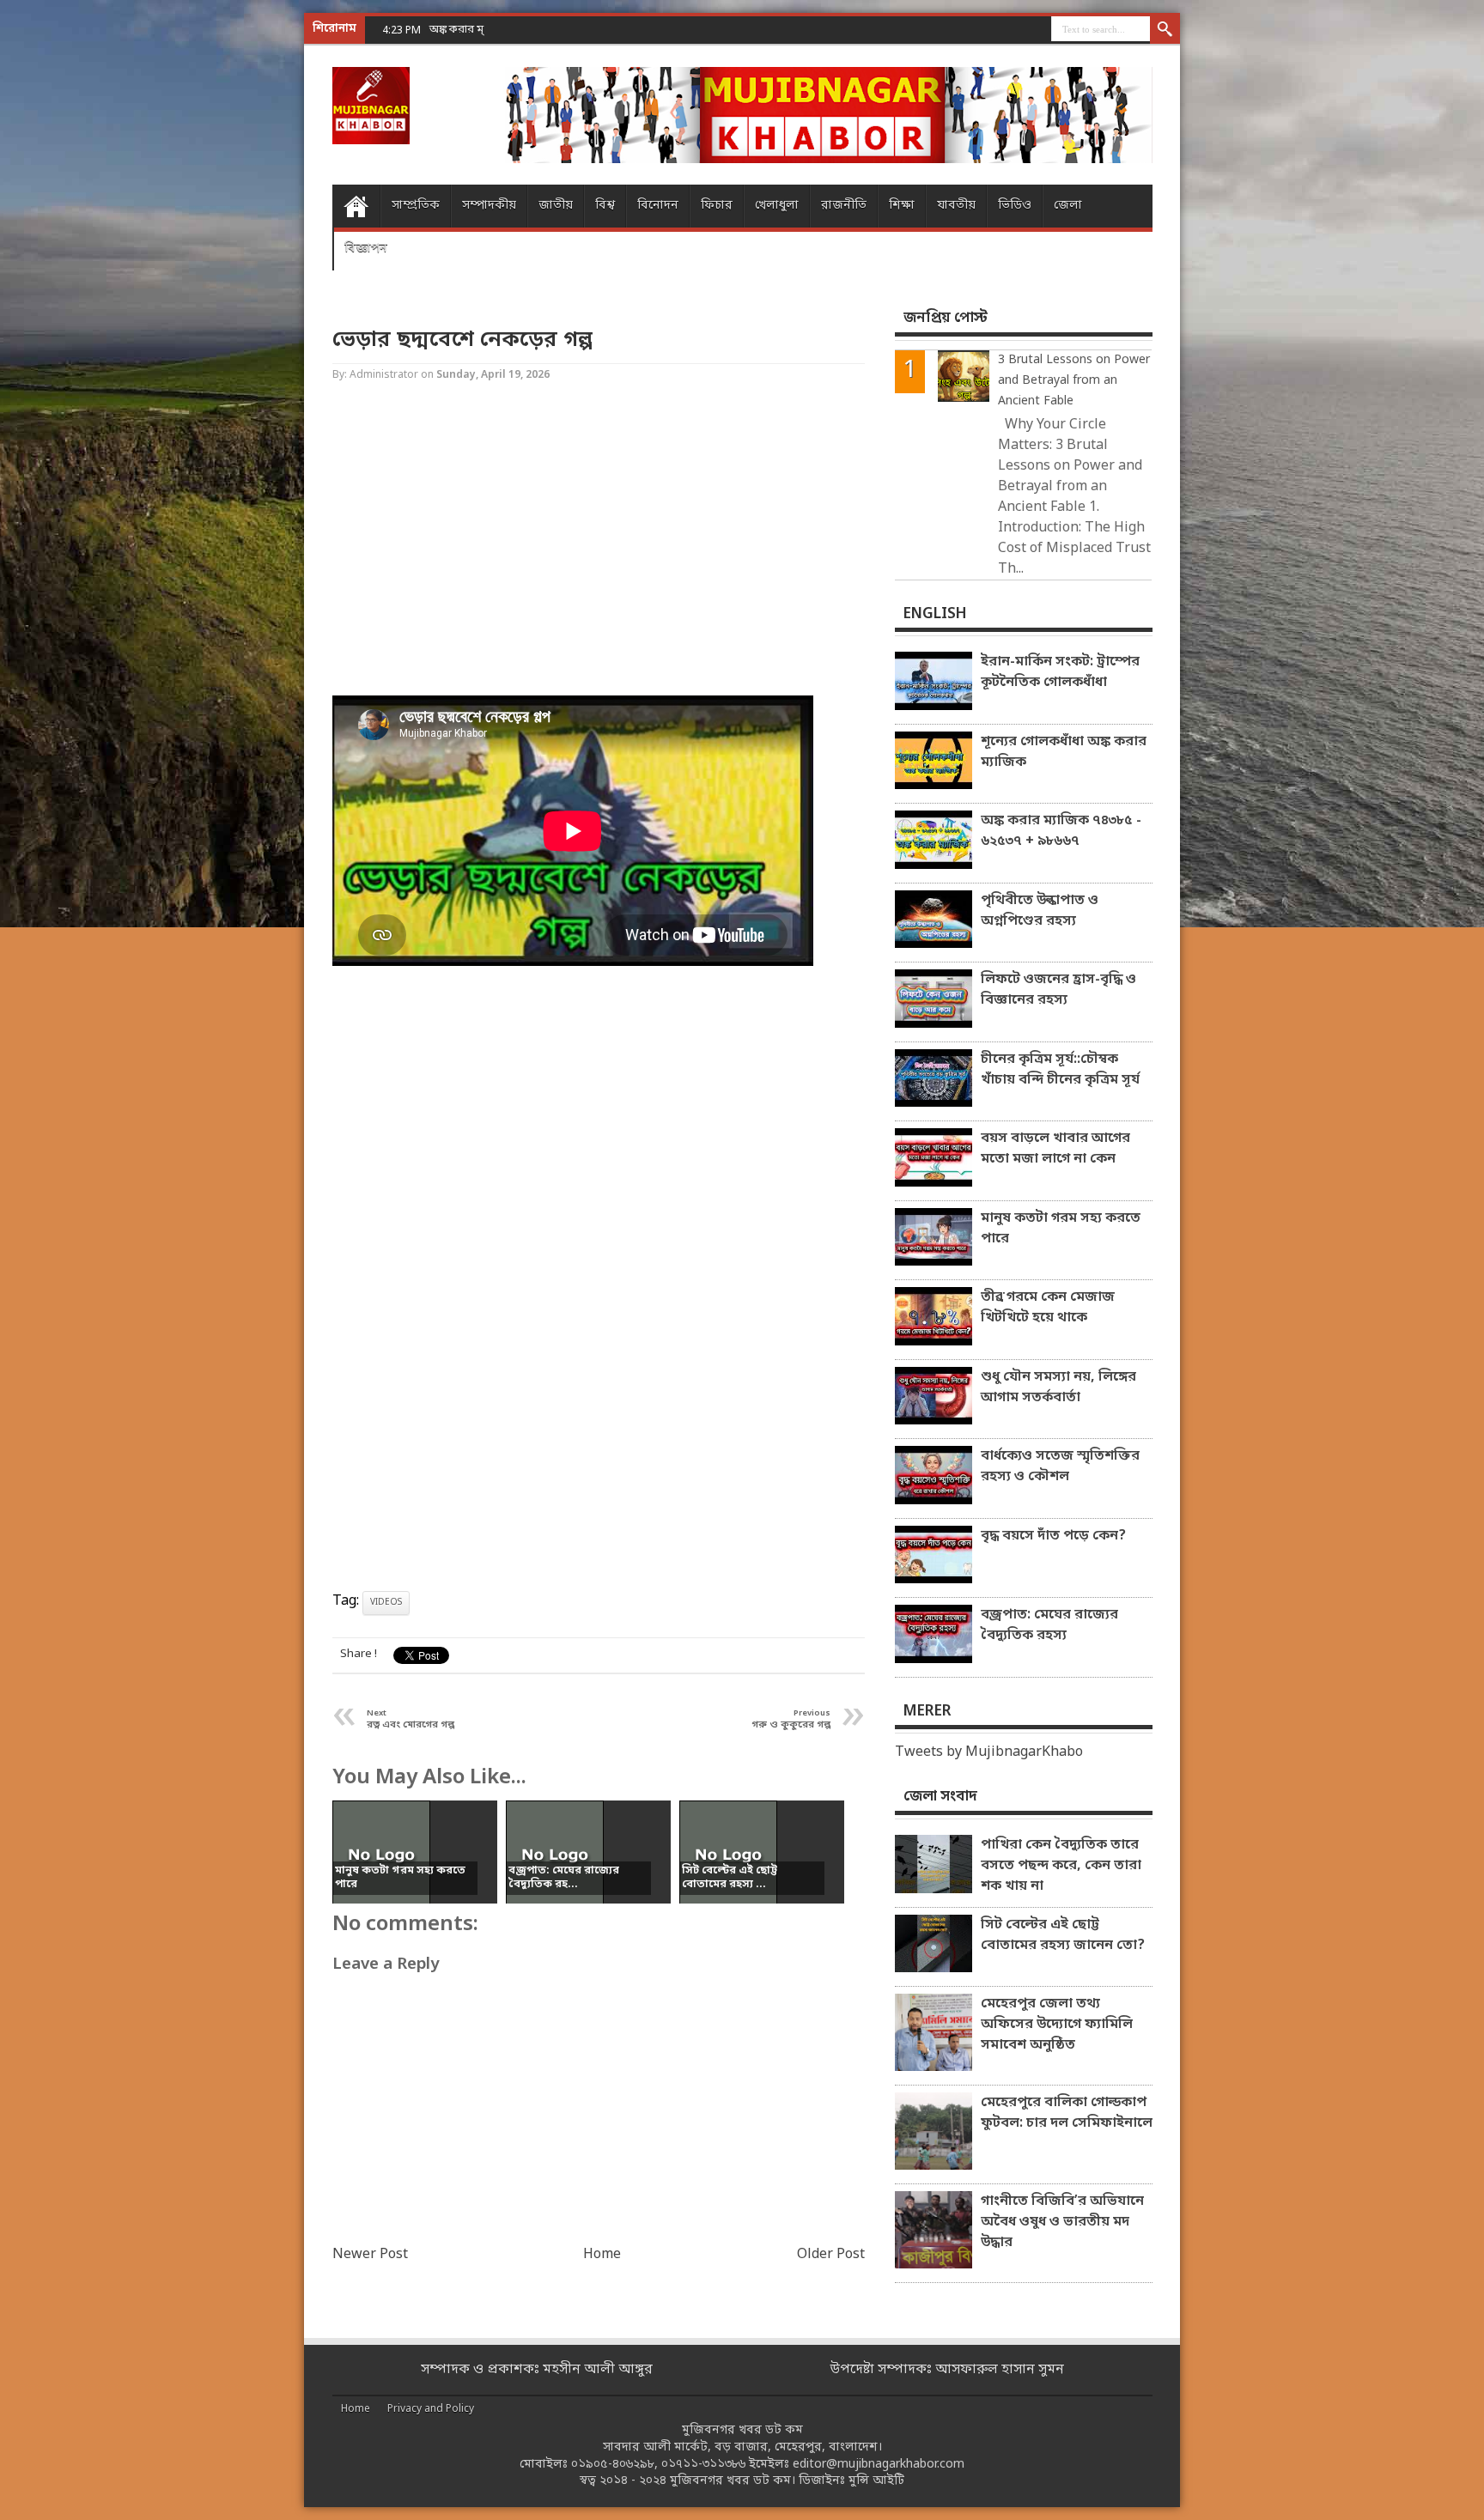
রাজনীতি (844, 206)
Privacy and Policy (431, 2409)
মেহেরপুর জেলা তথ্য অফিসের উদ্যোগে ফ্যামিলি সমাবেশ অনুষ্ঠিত (1057, 2025)
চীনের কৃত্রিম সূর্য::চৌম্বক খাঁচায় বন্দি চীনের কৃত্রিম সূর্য (1060, 1070)
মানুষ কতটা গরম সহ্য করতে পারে (1061, 1229)
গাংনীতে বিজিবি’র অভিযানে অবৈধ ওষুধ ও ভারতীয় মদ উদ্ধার (1062, 2222)
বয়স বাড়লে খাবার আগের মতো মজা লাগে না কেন (1055, 1149)
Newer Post (370, 2255)
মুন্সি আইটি (876, 2481)
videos (386, 1603)
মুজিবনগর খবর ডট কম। (733, 2481)
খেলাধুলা (777, 206)
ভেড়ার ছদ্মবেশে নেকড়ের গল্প (462, 340)
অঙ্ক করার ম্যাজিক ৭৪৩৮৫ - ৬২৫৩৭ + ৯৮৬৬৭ (531, 30)
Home (356, 206)
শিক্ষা (902, 206)
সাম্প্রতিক (416, 206)
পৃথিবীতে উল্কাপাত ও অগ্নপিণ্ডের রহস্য (1040, 911)
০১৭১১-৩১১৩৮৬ (703, 2465)
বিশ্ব (605, 206)
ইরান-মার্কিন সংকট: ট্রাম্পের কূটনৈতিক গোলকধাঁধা (1060, 672)
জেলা (1068, 206)
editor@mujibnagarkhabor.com (879, 2465)
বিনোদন (658, 206)
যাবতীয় (956, 206)
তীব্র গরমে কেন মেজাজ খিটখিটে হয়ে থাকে (1048, 1308)
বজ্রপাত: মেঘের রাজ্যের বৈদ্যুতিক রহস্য (1049, 1625)
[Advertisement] (69, 275)
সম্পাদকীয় (489, 206)
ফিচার (717, 206)
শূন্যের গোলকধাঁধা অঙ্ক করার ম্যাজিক (1064, 752)
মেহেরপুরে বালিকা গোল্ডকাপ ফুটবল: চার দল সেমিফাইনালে (1067, 2113)
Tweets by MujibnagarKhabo (989, 1752)
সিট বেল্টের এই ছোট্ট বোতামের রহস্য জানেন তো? (1063, 1935)
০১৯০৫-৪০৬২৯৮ (613, 2465)
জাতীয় (556, 206)
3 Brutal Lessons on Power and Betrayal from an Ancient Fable (1074, 381)
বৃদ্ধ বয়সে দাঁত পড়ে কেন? (1053, 1536)
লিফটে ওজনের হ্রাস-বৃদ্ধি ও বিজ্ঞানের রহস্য (1058, 990)
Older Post (831, 2255)
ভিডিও (1015, 206)
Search (1165, 30)
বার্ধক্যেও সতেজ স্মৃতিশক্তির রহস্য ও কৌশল (1060, 1466)
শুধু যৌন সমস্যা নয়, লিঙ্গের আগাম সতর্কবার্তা (1058, 1388)
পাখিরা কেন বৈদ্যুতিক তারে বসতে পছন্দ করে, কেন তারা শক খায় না (1061, 1866)
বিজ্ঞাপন (366, 249)
